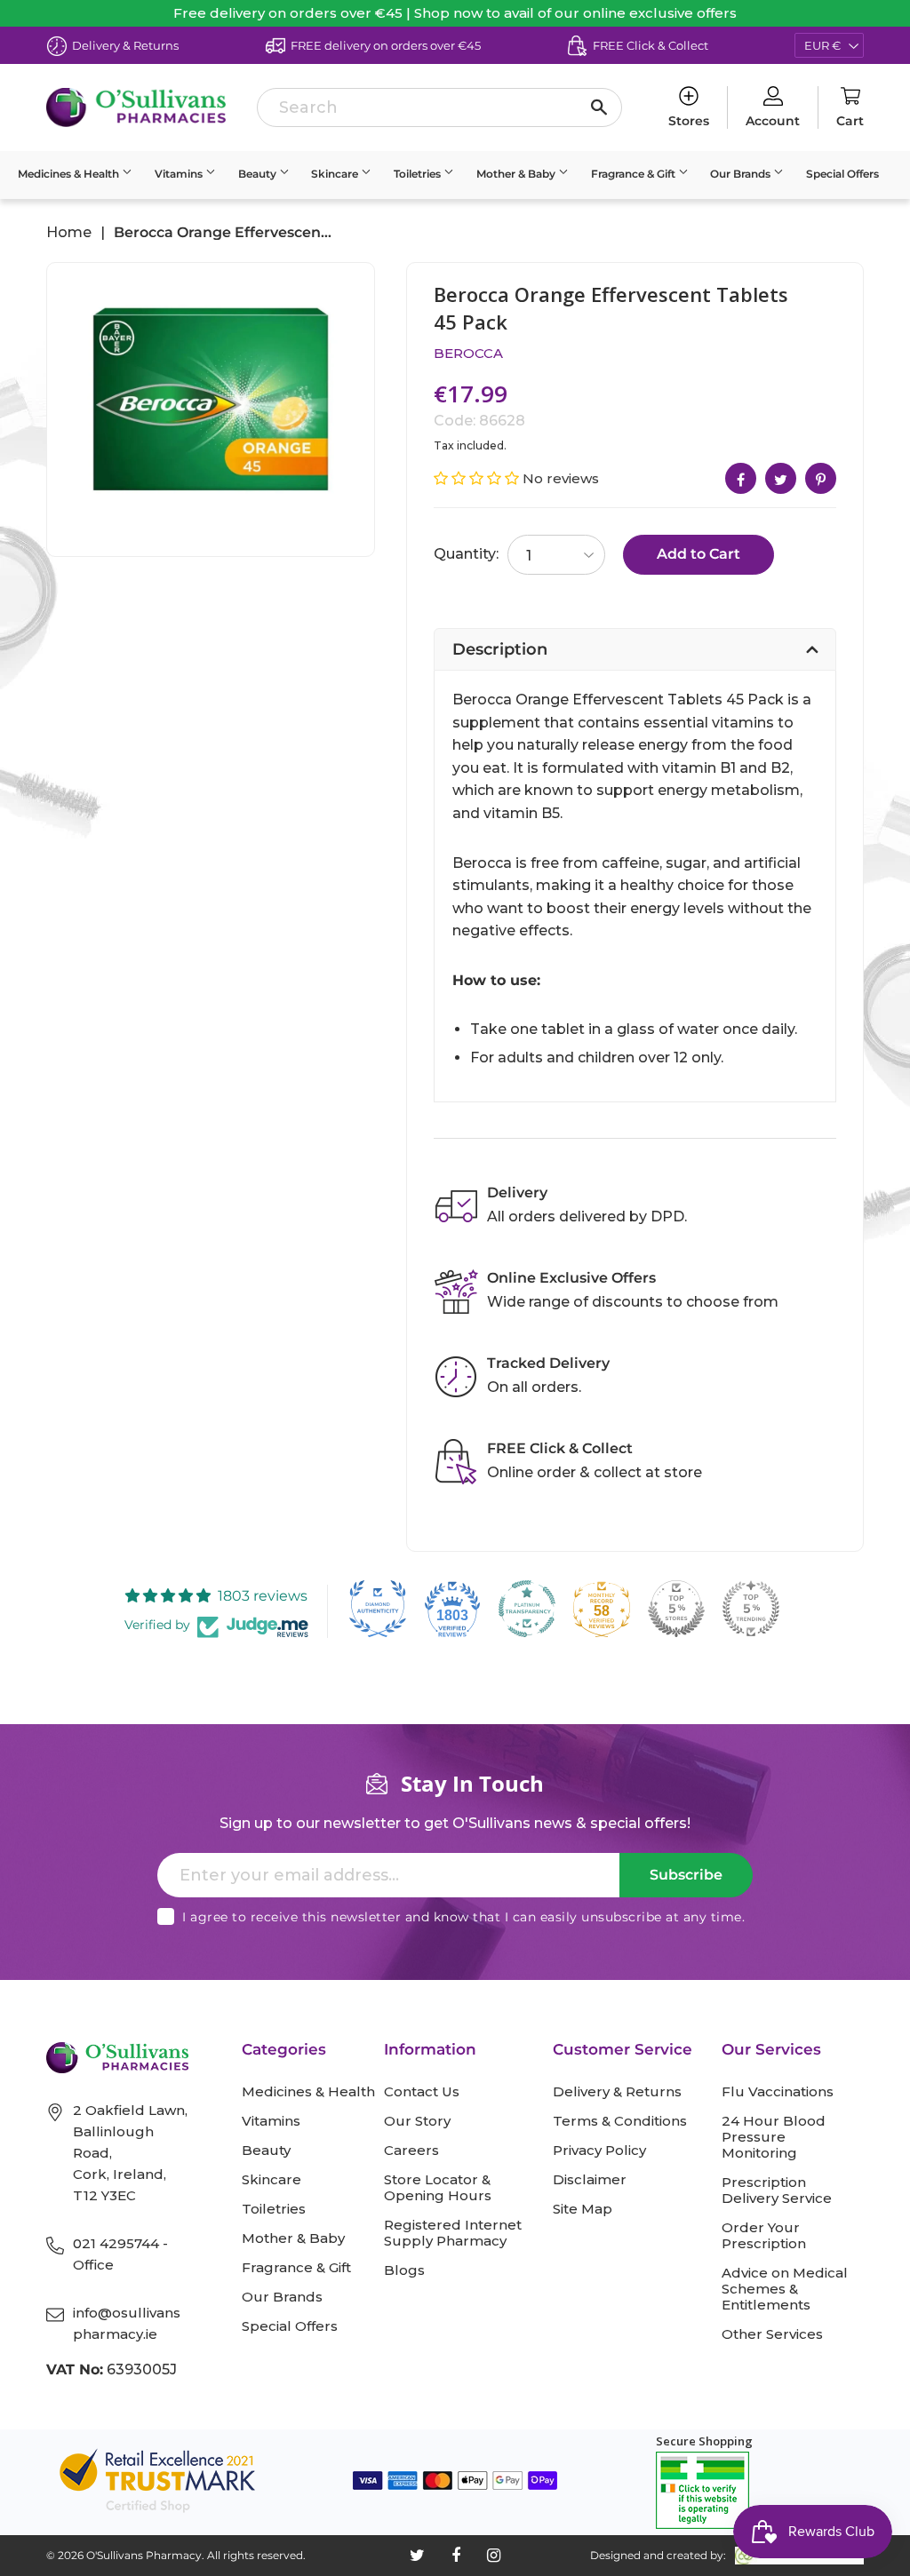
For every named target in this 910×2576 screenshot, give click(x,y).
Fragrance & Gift (635, 174)
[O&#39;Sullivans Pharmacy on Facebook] (456, 2556)
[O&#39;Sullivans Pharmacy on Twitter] (417, 2556)
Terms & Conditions (620, 2121)
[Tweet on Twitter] (781, 478)
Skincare (336, 174)
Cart (850, 121)
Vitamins (180, 174)
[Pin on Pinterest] (821, 478)
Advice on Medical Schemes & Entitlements (785, 2289)
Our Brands (742, 174)
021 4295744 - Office (120, 2254)
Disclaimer (590, 2180)
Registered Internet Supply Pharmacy (453, 2233)
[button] (478, 478)
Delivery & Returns (617, 2092)
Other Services (772, 2334)
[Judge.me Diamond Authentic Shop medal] (378, 1609)
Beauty (259, 174)
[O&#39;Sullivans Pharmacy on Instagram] (494, 2556)
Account (773, 121)
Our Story (417, 2121)
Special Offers (842, 174)
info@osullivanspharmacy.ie (127, 2323)
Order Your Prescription (764, 2236)
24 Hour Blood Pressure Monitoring (774, 2137)
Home (69, 233)
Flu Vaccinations (778, 2092)
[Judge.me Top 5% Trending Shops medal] (751, 1609)
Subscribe (686, 1875)
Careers (411, 2151)
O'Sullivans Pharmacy (144, 2555)
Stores (689, 121)
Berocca (468, 353)
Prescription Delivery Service (777, 2190)
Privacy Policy (599, 2151)
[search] (439, 107)
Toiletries (419, 174)
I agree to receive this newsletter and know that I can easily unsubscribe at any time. (463, 1917)
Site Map (583, 2209)
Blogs (404, 2270)
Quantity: (466, 554)
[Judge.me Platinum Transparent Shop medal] (527, 1609)
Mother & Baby (517, 174)
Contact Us (422, 2092)
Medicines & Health (70, 174)
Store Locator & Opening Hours (438, 2188)
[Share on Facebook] (741, 478)
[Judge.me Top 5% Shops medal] (676, 1609)
